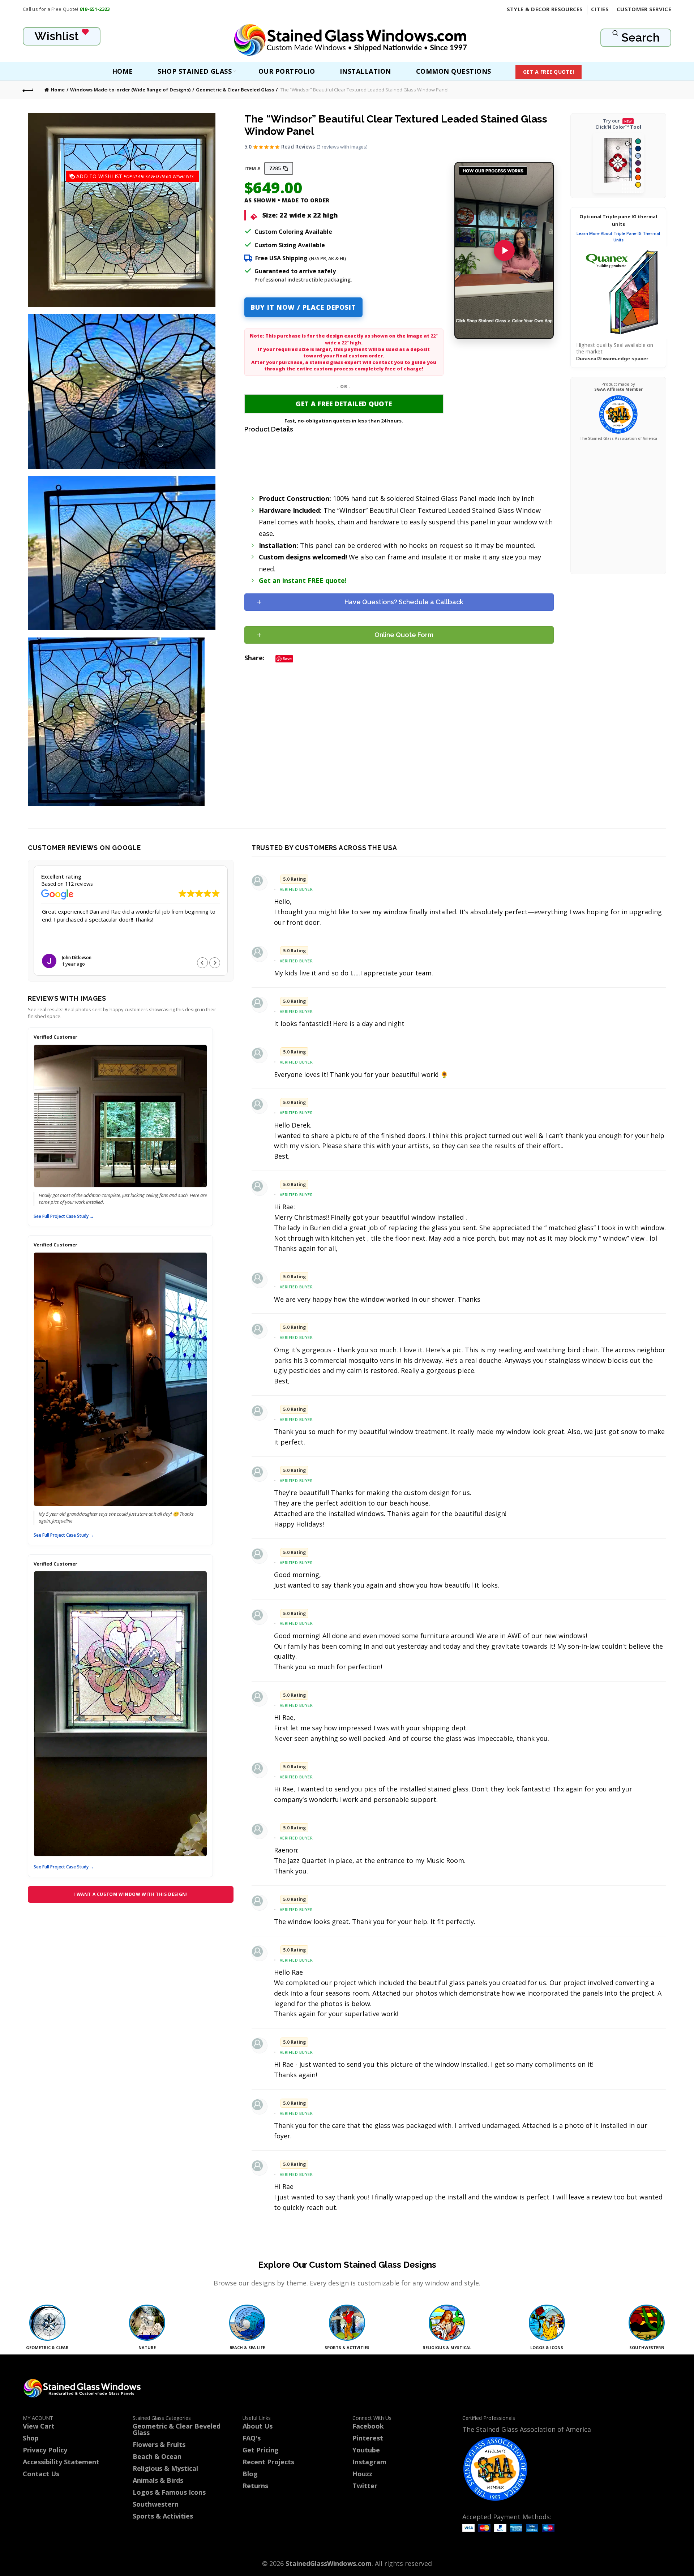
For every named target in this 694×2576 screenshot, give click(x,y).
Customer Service (644, 9)
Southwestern (156, 2504)
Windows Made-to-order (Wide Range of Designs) (130, 90)
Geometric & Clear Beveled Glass (235, 90)
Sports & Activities (163, 2516)
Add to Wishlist (124, 176)
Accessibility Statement (61, 2462)
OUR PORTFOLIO (287, 71)
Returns (255, 2486)
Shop (31, 2438)
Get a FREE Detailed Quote (344, 404)
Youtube (366, 2450)
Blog (250, 2474)
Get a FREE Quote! (549, 72)
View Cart (39, 2426)
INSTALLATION (365, 71)
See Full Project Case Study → (64, 1216)
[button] (215, 963)
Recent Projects (268, 2462)
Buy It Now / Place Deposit (303, 307)
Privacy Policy (45, 2450)
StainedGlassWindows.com (329, 2563)
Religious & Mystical (165, 2468)
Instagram (369, 2462)
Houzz (362, 2474)
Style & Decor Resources (545, 9)
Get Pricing (261, 2450)
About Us (258, 2426)
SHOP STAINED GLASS (195, 71)
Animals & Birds (158, 2480)
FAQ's (252, 2438)
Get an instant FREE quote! (303, 580)
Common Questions (454, 71)
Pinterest (368, 2438)
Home (123, 71)
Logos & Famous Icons (169, 2492)
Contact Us (41, 2474)
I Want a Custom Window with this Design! (130, 1894)
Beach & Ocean (157, 2456)
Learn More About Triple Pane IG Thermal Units (618, 237)
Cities (600, 9)
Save (287, 659)
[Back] (28, 90)
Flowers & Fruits (159, 2444)
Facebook (368, 2426)
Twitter (365, 2486)
